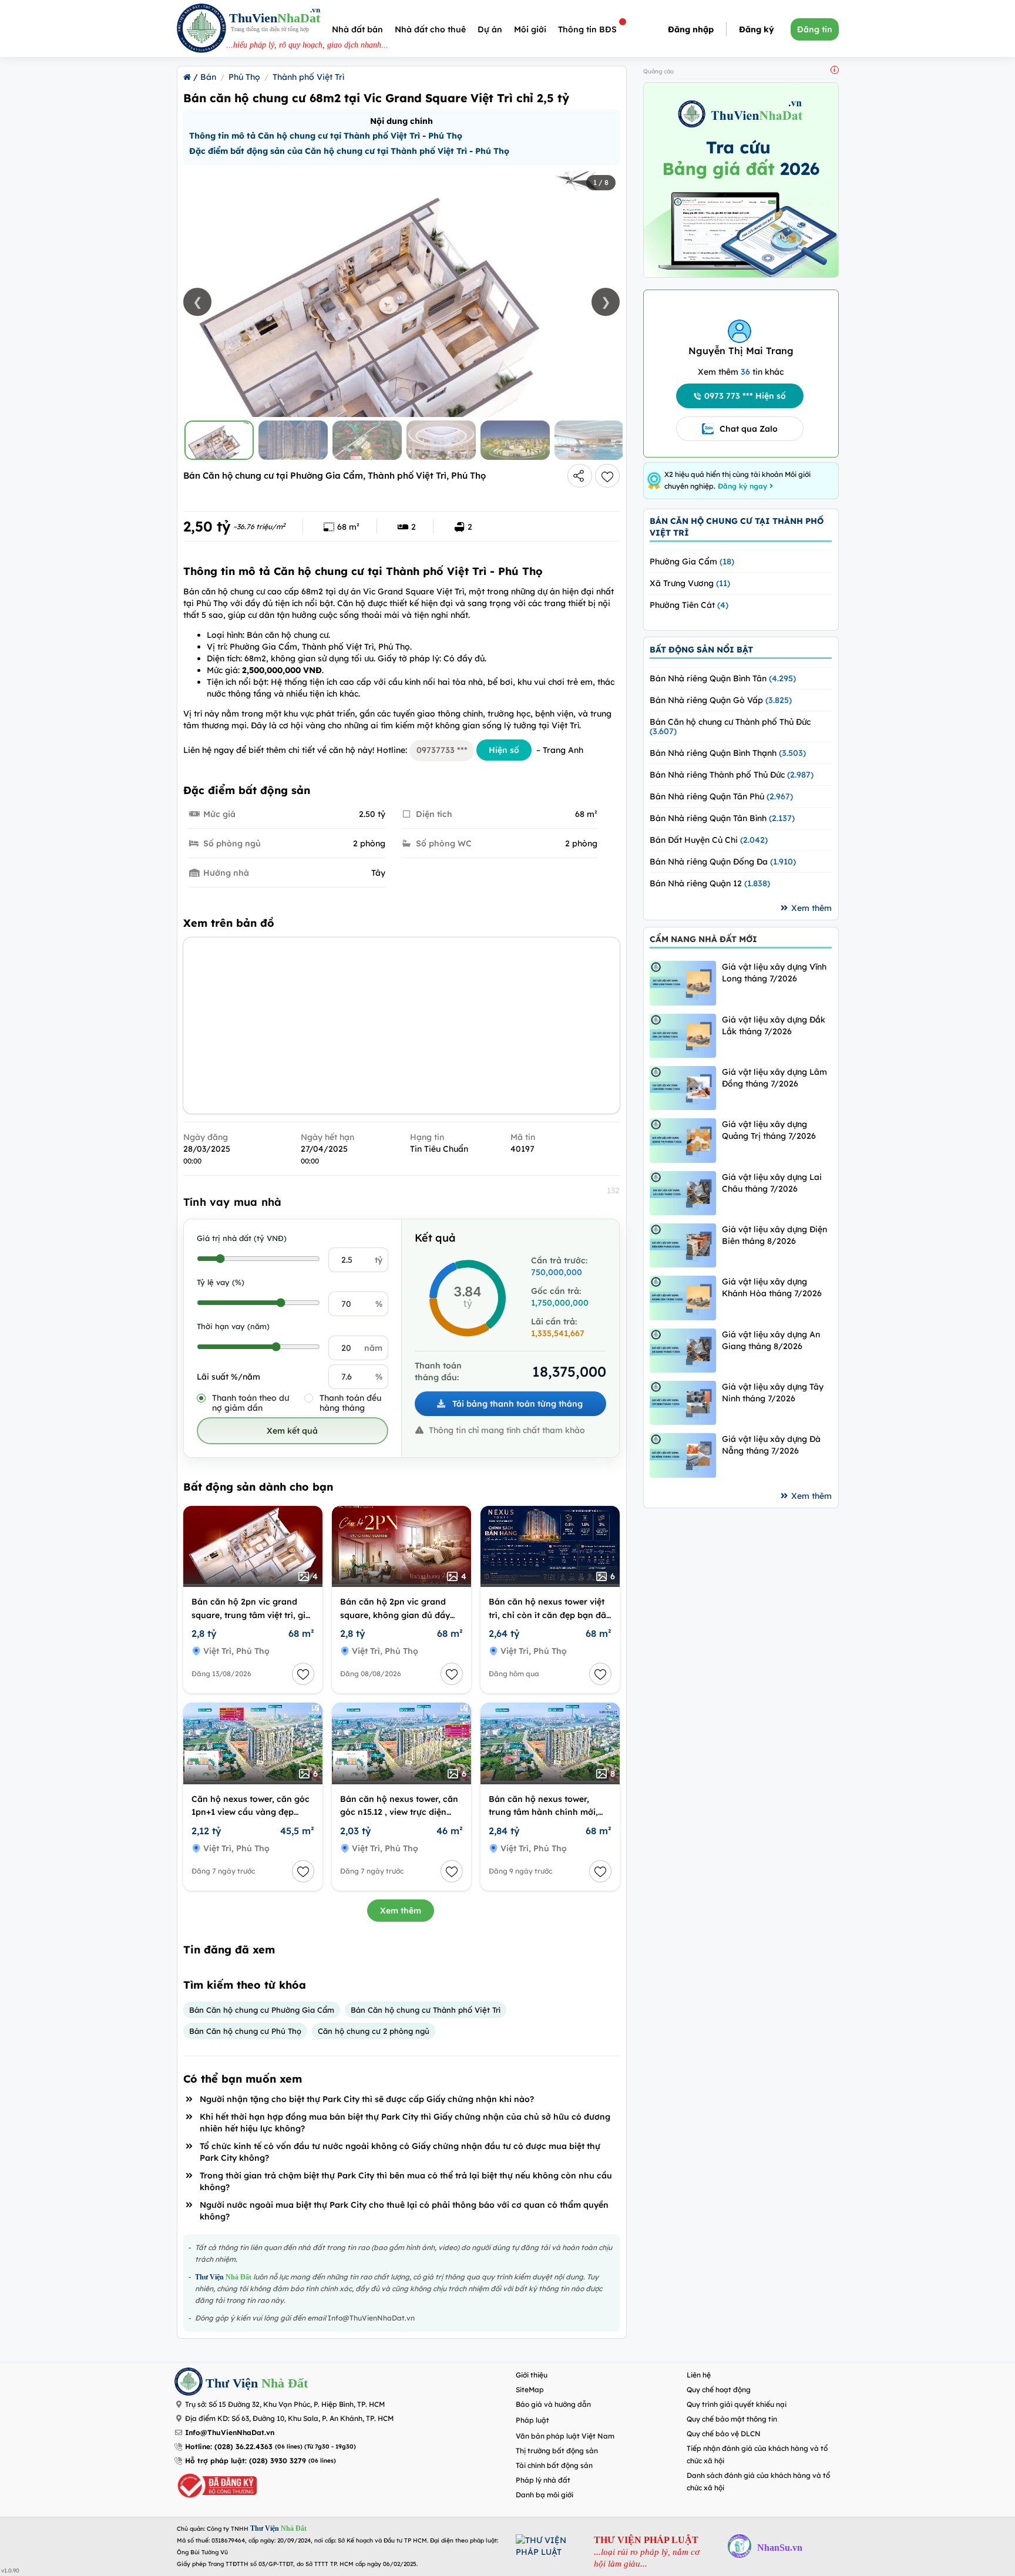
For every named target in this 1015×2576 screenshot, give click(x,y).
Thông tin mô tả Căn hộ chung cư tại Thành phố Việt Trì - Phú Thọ (326, 136)
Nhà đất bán (357, 29)
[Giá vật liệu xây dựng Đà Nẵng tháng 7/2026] (683, 1455)
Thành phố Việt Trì (308, 77)
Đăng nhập (691, 29)
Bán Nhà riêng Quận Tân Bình (722, 818)
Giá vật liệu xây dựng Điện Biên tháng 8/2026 (774, 1235)
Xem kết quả (292, 1431)
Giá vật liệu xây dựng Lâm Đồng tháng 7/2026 (774, 1078)
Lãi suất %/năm (228, 1377)
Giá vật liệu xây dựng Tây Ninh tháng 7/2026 (773, 1393)
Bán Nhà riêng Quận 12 (710, 883)
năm (373, 1348)
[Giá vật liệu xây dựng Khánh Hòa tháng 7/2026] (683, 1298)
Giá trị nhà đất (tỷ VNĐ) (242, 1238)
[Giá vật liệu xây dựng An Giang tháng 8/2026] (683, 1351)
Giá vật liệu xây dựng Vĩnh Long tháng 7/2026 (774, 973)
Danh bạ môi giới (545, 2495)
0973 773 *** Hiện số (745, 396)
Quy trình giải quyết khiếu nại (737, 2404)
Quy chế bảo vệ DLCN (724, 2434)
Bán (208, 77)
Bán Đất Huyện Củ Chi (709, 840)
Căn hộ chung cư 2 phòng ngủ (374, 2031)
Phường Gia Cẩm (692, 561)
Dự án (490, 29)
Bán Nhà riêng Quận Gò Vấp (721, 700)
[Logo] (201, 30)
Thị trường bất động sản (557, 2451)
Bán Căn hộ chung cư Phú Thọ (245, 2031)
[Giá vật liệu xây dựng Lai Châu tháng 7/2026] (683, 1193)
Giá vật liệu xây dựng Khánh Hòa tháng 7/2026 (772, 1287)
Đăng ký (757, 29)
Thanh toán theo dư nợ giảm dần (251, 1403)
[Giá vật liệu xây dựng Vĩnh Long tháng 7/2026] (683, 983)
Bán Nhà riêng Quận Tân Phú (721, 796)
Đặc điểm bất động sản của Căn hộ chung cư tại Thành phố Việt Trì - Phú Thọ (349, 151)
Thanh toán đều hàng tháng (350, 1403)
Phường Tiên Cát (689, 605)
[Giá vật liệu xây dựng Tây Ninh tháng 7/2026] (683, 1403)
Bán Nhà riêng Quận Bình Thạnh (728, 753)
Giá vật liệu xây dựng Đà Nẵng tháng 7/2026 (771, 1445)
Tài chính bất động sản (554, 2465)
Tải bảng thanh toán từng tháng (516, 1404)
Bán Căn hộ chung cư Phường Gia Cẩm (262, 2010)
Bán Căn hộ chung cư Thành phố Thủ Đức (730, 727)
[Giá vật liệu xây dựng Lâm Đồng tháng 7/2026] (683, 1088)
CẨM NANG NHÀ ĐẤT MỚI (703, 939)
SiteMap (530, 2390)
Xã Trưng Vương (690, 583)
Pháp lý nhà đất (543, 2480)
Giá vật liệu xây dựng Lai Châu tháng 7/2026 (772, 1183)
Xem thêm (401, 1911)
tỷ (379, 1260)
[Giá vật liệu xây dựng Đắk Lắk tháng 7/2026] (683, 1036)
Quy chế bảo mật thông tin (732, 2419)
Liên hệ (699, 2375)
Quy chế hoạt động (719, 2390)
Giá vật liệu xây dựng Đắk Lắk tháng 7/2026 (774, 1025)
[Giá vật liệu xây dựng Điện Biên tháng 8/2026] (683, 1245)
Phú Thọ (244, 77)
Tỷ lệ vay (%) (221, 1282)
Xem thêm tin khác (741, 372)
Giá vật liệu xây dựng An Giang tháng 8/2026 (771, 1340)
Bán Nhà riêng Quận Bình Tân (723, 678)
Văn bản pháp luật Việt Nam (565, 2436)
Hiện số (504, 750)
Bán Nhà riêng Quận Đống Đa (723, 862)
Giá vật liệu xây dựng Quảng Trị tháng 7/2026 (769, 1130)
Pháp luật (532, 2420)
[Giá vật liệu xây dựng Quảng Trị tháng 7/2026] (683, 1140)
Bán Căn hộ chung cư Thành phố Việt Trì (426, 2010)
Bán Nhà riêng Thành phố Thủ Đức (732, 775)
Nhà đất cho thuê (430, 29)
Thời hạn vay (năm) (233, 1326)
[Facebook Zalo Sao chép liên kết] (580, 476)
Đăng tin (815, 29)
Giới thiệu (532, 2375)
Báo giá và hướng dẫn (553, 2404)
